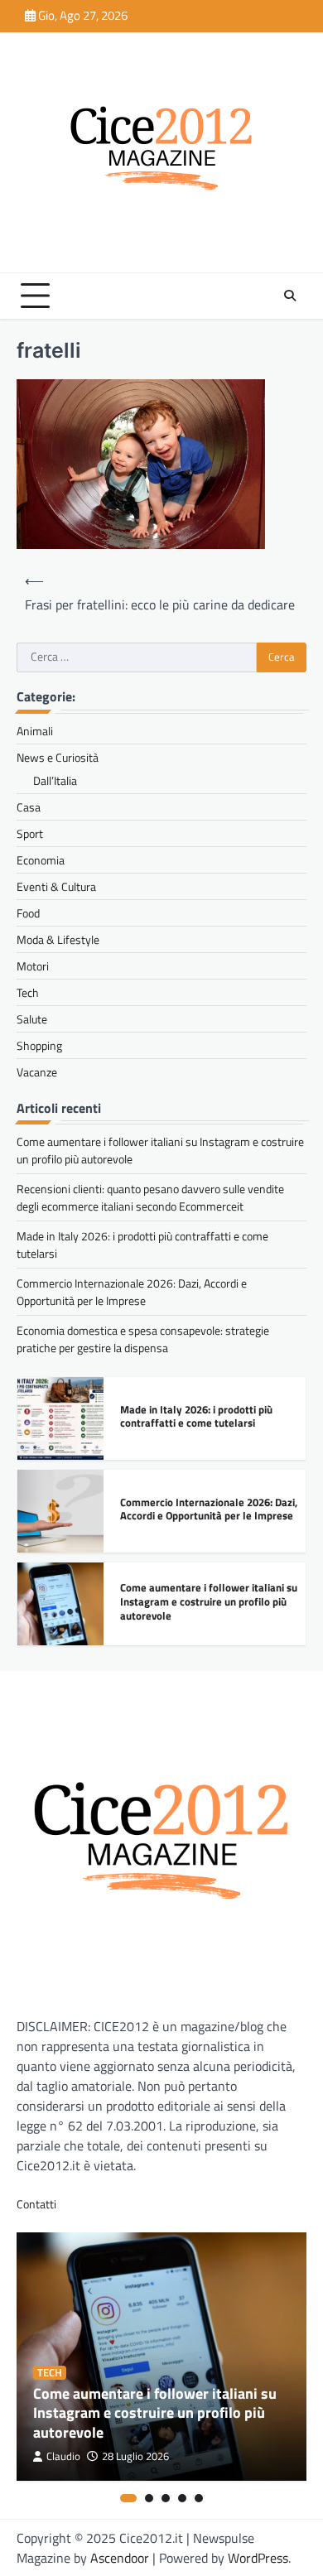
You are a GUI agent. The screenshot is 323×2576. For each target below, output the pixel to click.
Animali (35, 731)
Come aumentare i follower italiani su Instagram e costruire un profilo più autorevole (209, 1601)
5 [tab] (199, 2498)
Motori (33, 966)
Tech (28, 992)
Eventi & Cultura (56, 886)
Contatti (36, 2204)
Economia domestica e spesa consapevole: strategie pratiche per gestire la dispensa (143, 1339)
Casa (29, 807)
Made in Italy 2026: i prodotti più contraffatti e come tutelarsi (196, 1416)
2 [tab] (149, 2498)
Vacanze (37, 1072)
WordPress (258, 2558)
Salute (32, 1019)
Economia (41, 860)
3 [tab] (166, 2498)
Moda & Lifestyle (58, 939)
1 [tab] (128, 2498)
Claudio (63, 2456)
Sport (30, 833)
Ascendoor (120, 2558)
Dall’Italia (55, 780)
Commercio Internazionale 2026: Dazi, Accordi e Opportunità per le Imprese (132, 1292)
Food (28, 913)
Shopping (39, 1045)
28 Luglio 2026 (135, 2456)
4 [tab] (182, 2498)
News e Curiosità (58, 757)
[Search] (290, 296)
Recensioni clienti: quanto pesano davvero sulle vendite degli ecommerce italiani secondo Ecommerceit (150, 1197)
